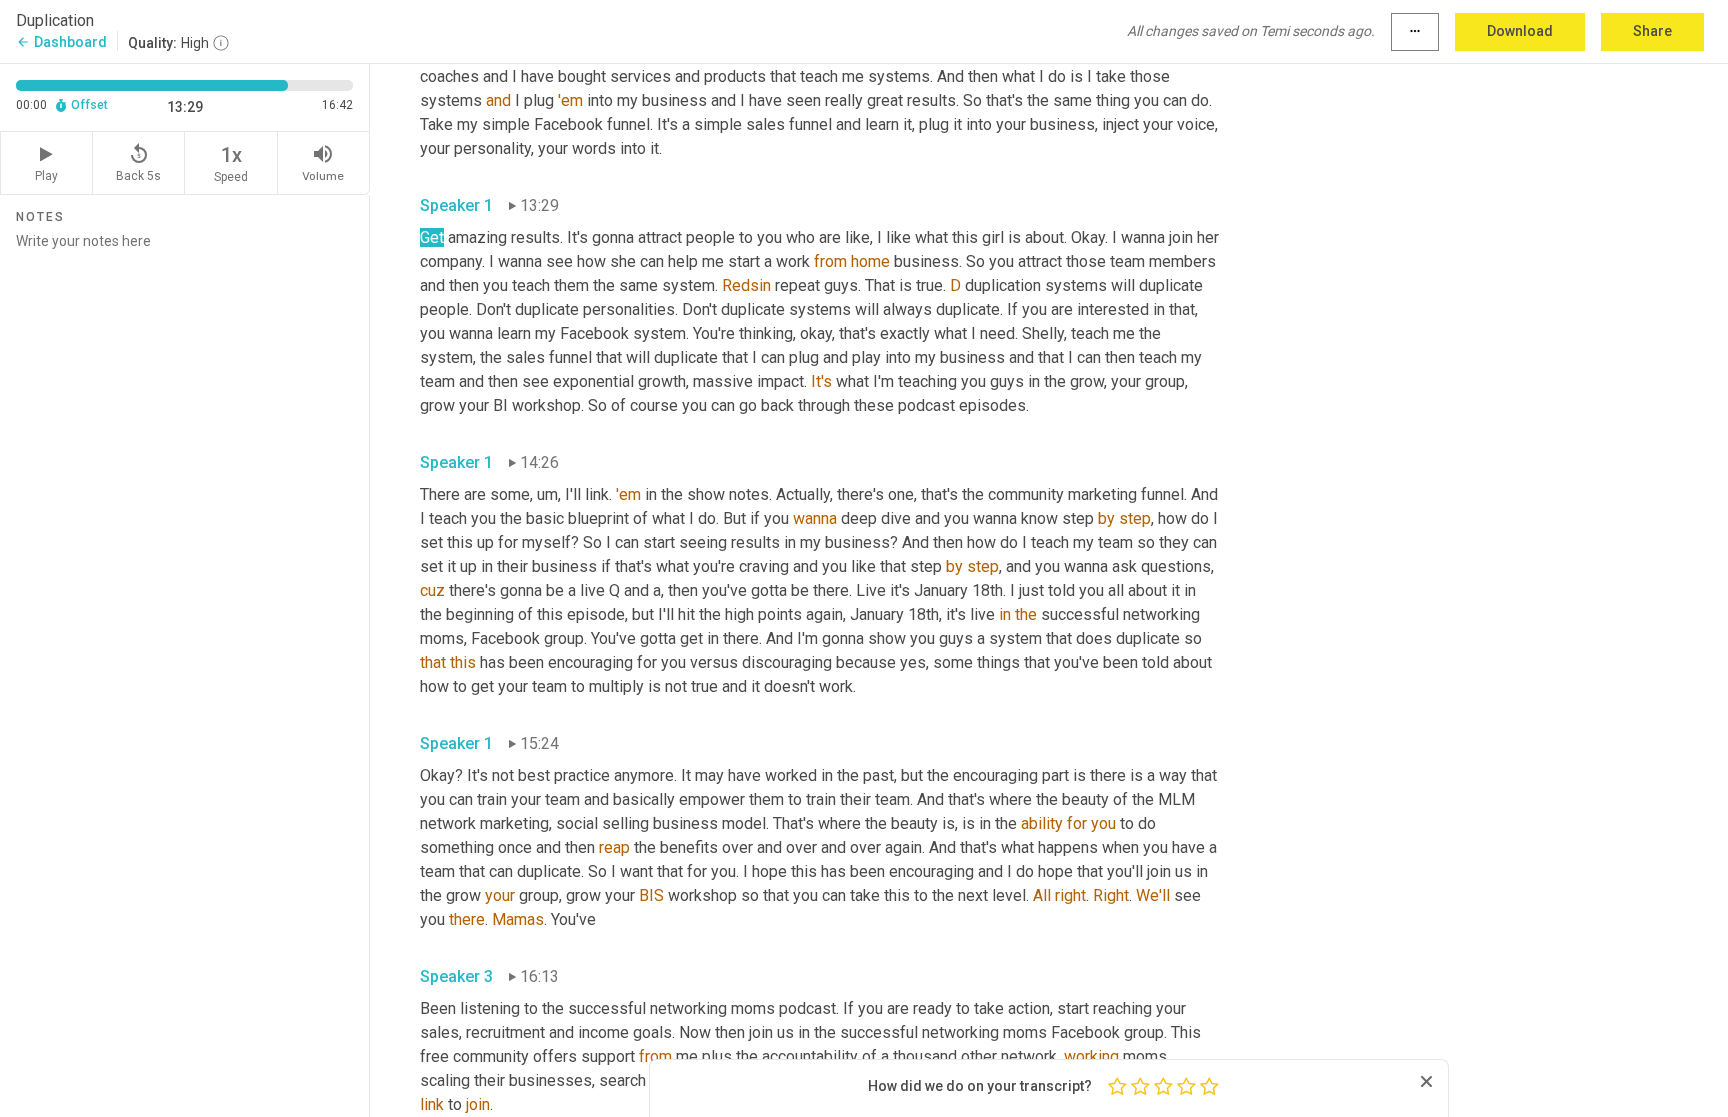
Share (1652, 31)
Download (1520, 31)
